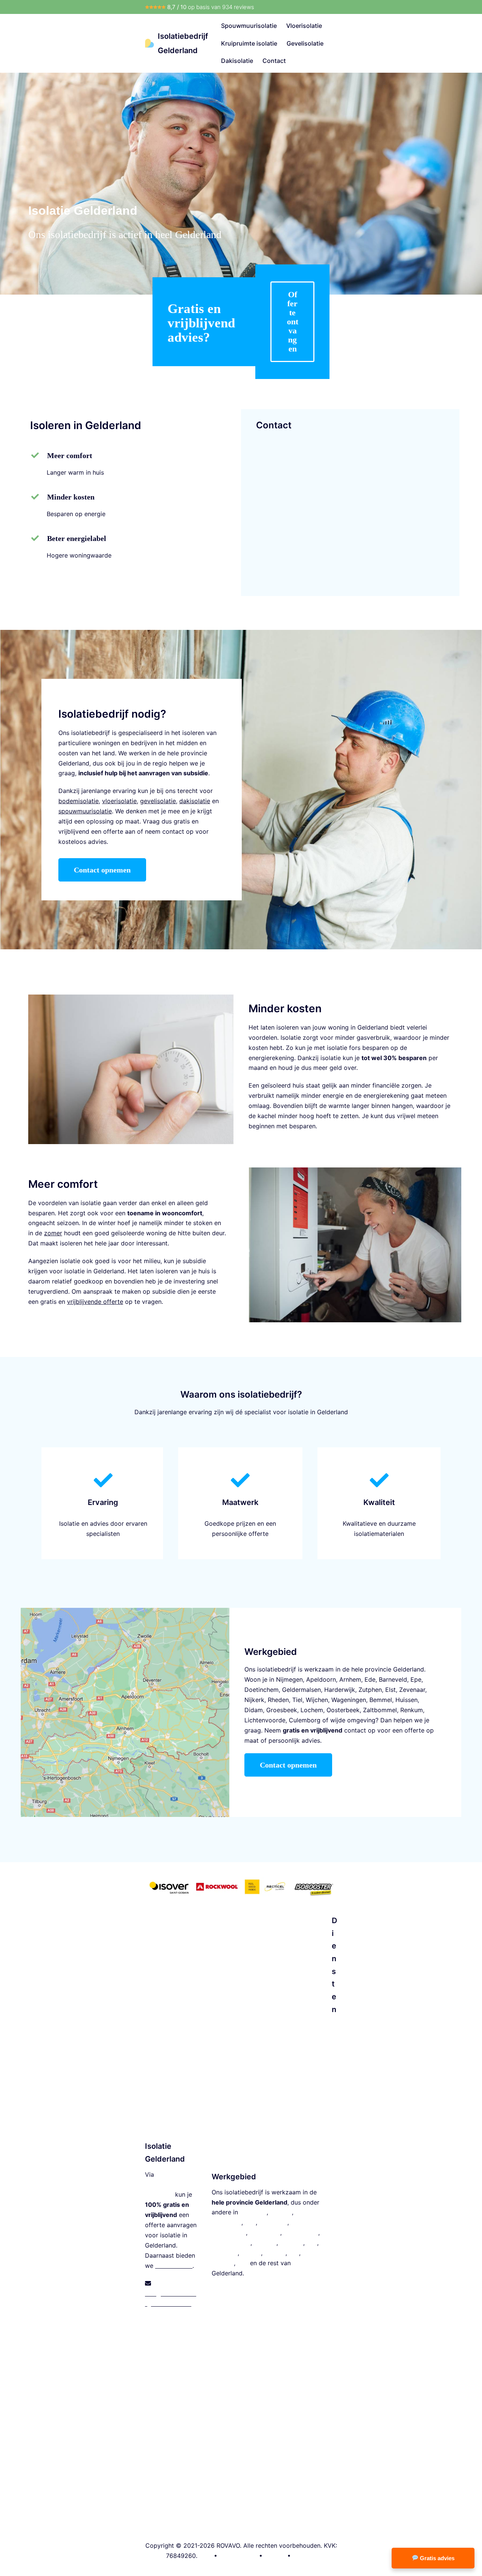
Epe (416, 1679)
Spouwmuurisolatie (249, 26)
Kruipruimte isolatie (249, 43)
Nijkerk (254, 1700)
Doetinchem (262, 1690)
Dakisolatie (237, 61)
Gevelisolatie (305, 43)
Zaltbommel (380, 1710)
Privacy (275, 2556)
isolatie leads (174, 2266)
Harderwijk (340, 1690)
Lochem (312, 1710)
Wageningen (349, 1700)
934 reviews (238, 7)
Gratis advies (436, 2558)
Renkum (412, 1710)
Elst (390, 1690)
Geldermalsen (301, 1690)
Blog (206, 2556)
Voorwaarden (238, 2556)
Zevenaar (412, 1690)
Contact (274, 61)
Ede (370, 1679)
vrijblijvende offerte (95, 1302)
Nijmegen (289, 1679)
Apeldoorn (321, 1679)
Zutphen (370, 1690)
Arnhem (350, 1679)
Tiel (297, 1700)
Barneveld (393, 1679)
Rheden (278, 1700)
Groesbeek (282, 1710)
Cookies (304, 2556)
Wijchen (317, 1700)
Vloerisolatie (304, 26)
